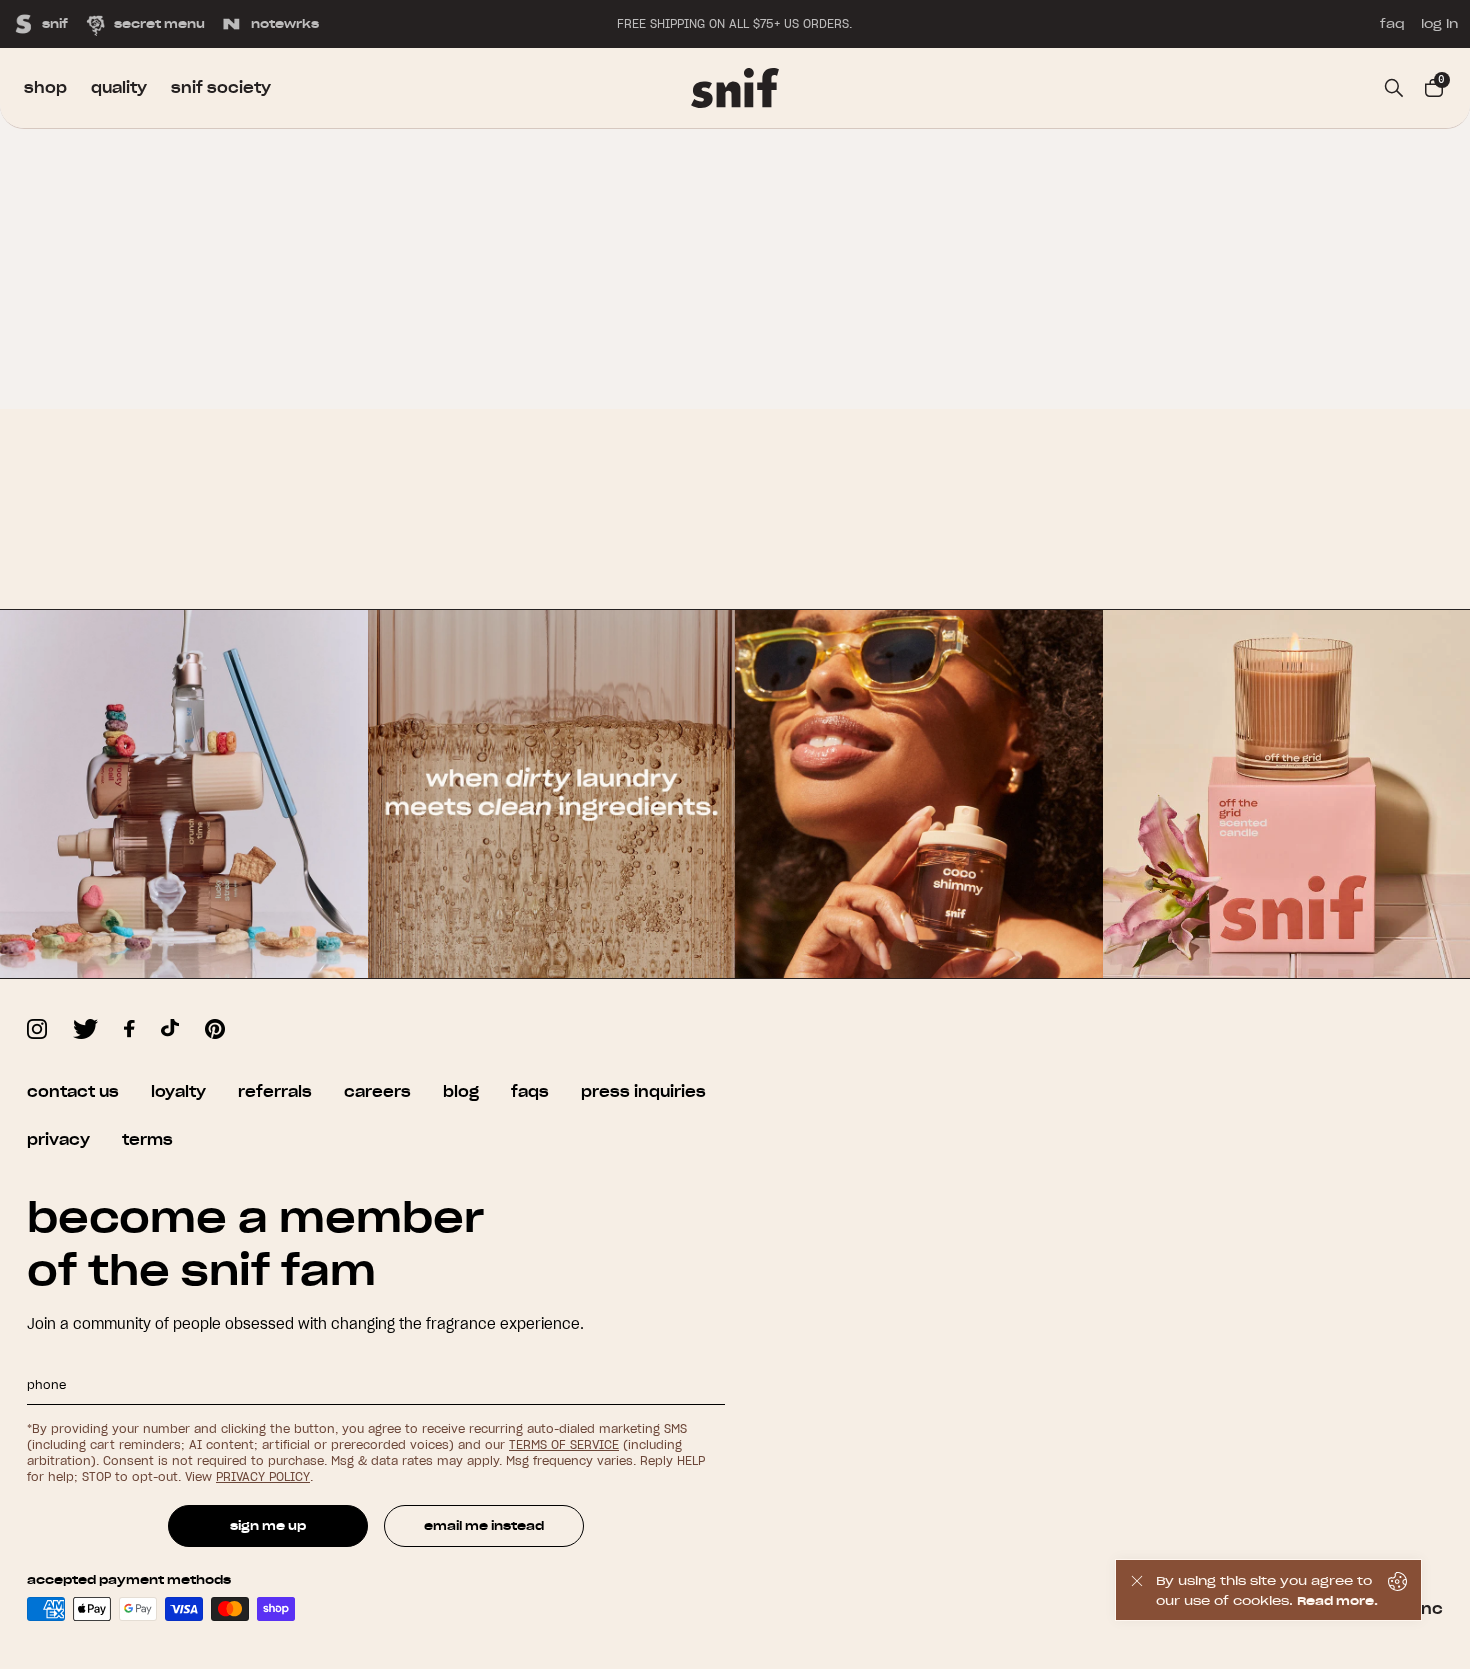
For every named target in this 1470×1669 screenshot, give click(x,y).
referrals (275, 1092)
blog (461, 1092)
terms (147, 1140)
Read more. (1337, 1600)
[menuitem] (735, 88)
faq (1392, 23)
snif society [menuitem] (221, 88)
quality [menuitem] (119, 88)
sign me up (268, 1525)
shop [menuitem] (45, 88)
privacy (58, 1140)
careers (377, 1092)
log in (1439, 23)
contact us (73, 1092)
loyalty (178, 1092)
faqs (530, 1092)
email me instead (484, 1525)
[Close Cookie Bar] (1136, 1590)
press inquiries (643, 1092)
